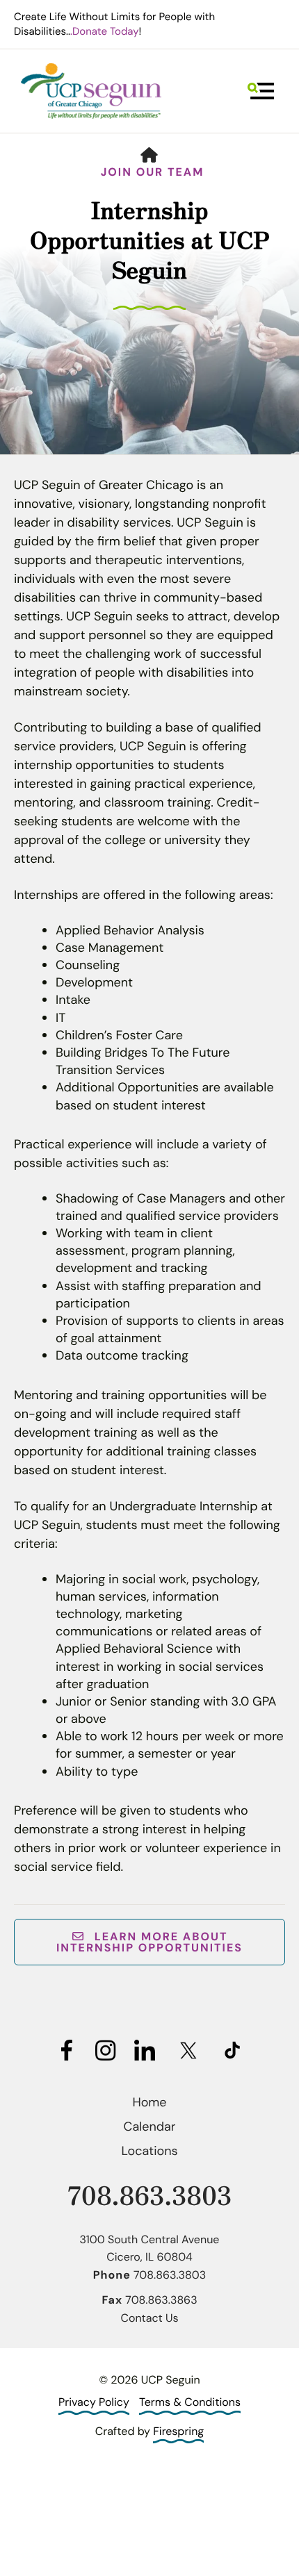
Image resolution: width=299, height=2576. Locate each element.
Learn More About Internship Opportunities (149, 1942)
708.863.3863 (161, 2300)
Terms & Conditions (190, 2402)
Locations (149, 2151)
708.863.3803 (149, 2194)
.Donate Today (105, 31)
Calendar (149, 2127)
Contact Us (149, 2318)
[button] (261, 91)
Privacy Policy (94, 2402)
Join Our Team (153, 172)
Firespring (178, 2431)
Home (149, 2102)
